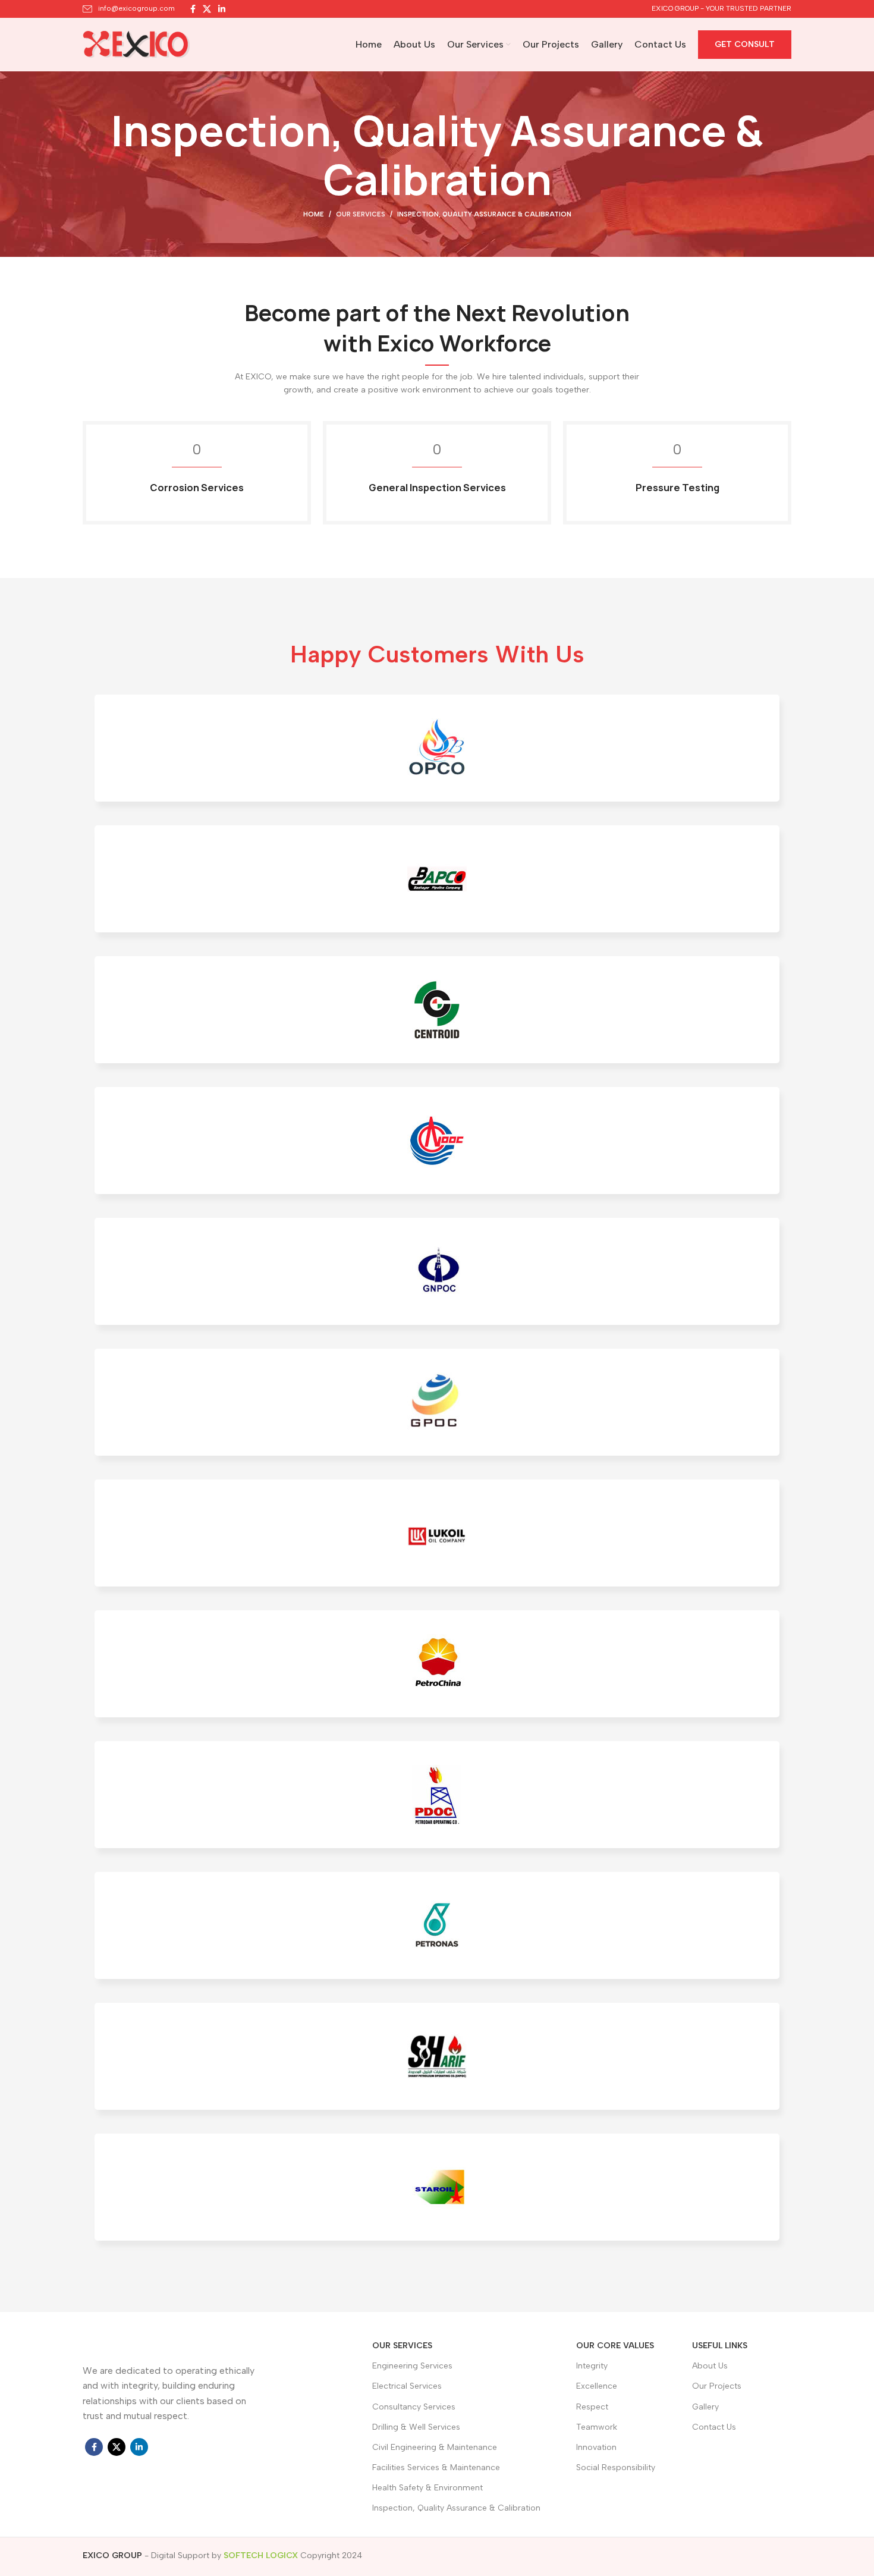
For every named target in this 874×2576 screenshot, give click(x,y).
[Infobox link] (129, 9)
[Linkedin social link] (222, 9)
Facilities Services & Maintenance (436, 2467)
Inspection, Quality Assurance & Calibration (456, 2508)
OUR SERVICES (402, 2346)
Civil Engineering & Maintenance (435, 2447)
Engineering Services (412, 2366)
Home (314, 214)
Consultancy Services (414, 2407)
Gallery (705, 2407)
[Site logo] (136, 44)
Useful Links (720, 2346)
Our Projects (717, 2386)
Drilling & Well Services (416, 2427)
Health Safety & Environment (427, 2488)
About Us (710, 2366)
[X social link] (207, 9)
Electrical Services (407, 2386)
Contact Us (714, 2427)
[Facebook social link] (193, 9)
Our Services (361, 214)
